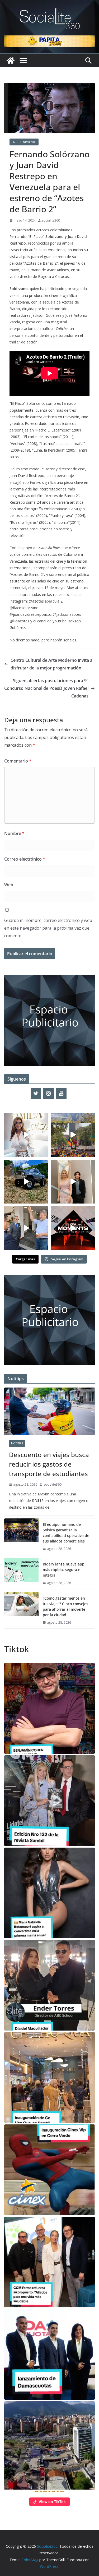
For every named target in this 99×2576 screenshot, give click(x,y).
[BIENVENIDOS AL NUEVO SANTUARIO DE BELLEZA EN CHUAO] (26, 1135)
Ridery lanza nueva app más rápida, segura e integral (64, 1570)
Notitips (17, 1443)
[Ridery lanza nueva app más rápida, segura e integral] (21, 1574)
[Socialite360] (11, 61)
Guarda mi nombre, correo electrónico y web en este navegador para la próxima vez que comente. (48, 928)
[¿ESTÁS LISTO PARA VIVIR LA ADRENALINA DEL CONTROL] (26, 1182)
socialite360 (51, 220)
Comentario (18, 761)
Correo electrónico (25, 859)
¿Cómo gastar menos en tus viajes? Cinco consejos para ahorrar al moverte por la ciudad (65, 1606)
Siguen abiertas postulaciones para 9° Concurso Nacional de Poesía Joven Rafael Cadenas (46, 688)
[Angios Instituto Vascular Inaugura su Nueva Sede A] (26, 1228)
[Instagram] (49, 1094)
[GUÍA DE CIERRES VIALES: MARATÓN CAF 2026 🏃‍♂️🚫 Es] (73, 1135)
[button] (49, 1708)
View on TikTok (52, 2502)
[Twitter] (36, 1094)
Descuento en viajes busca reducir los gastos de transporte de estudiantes (49, 1464)
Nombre (14, 833)
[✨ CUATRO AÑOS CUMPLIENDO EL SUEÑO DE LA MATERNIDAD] (73, 1182)
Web (9, 885)
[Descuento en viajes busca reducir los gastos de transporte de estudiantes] (49, 1411)
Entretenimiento (24, 142)
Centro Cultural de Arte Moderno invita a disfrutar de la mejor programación (51, 664)
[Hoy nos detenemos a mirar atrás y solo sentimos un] (73, 1228)
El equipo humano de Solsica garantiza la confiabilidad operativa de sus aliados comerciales (66, 1533)
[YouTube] (61, 1094)
